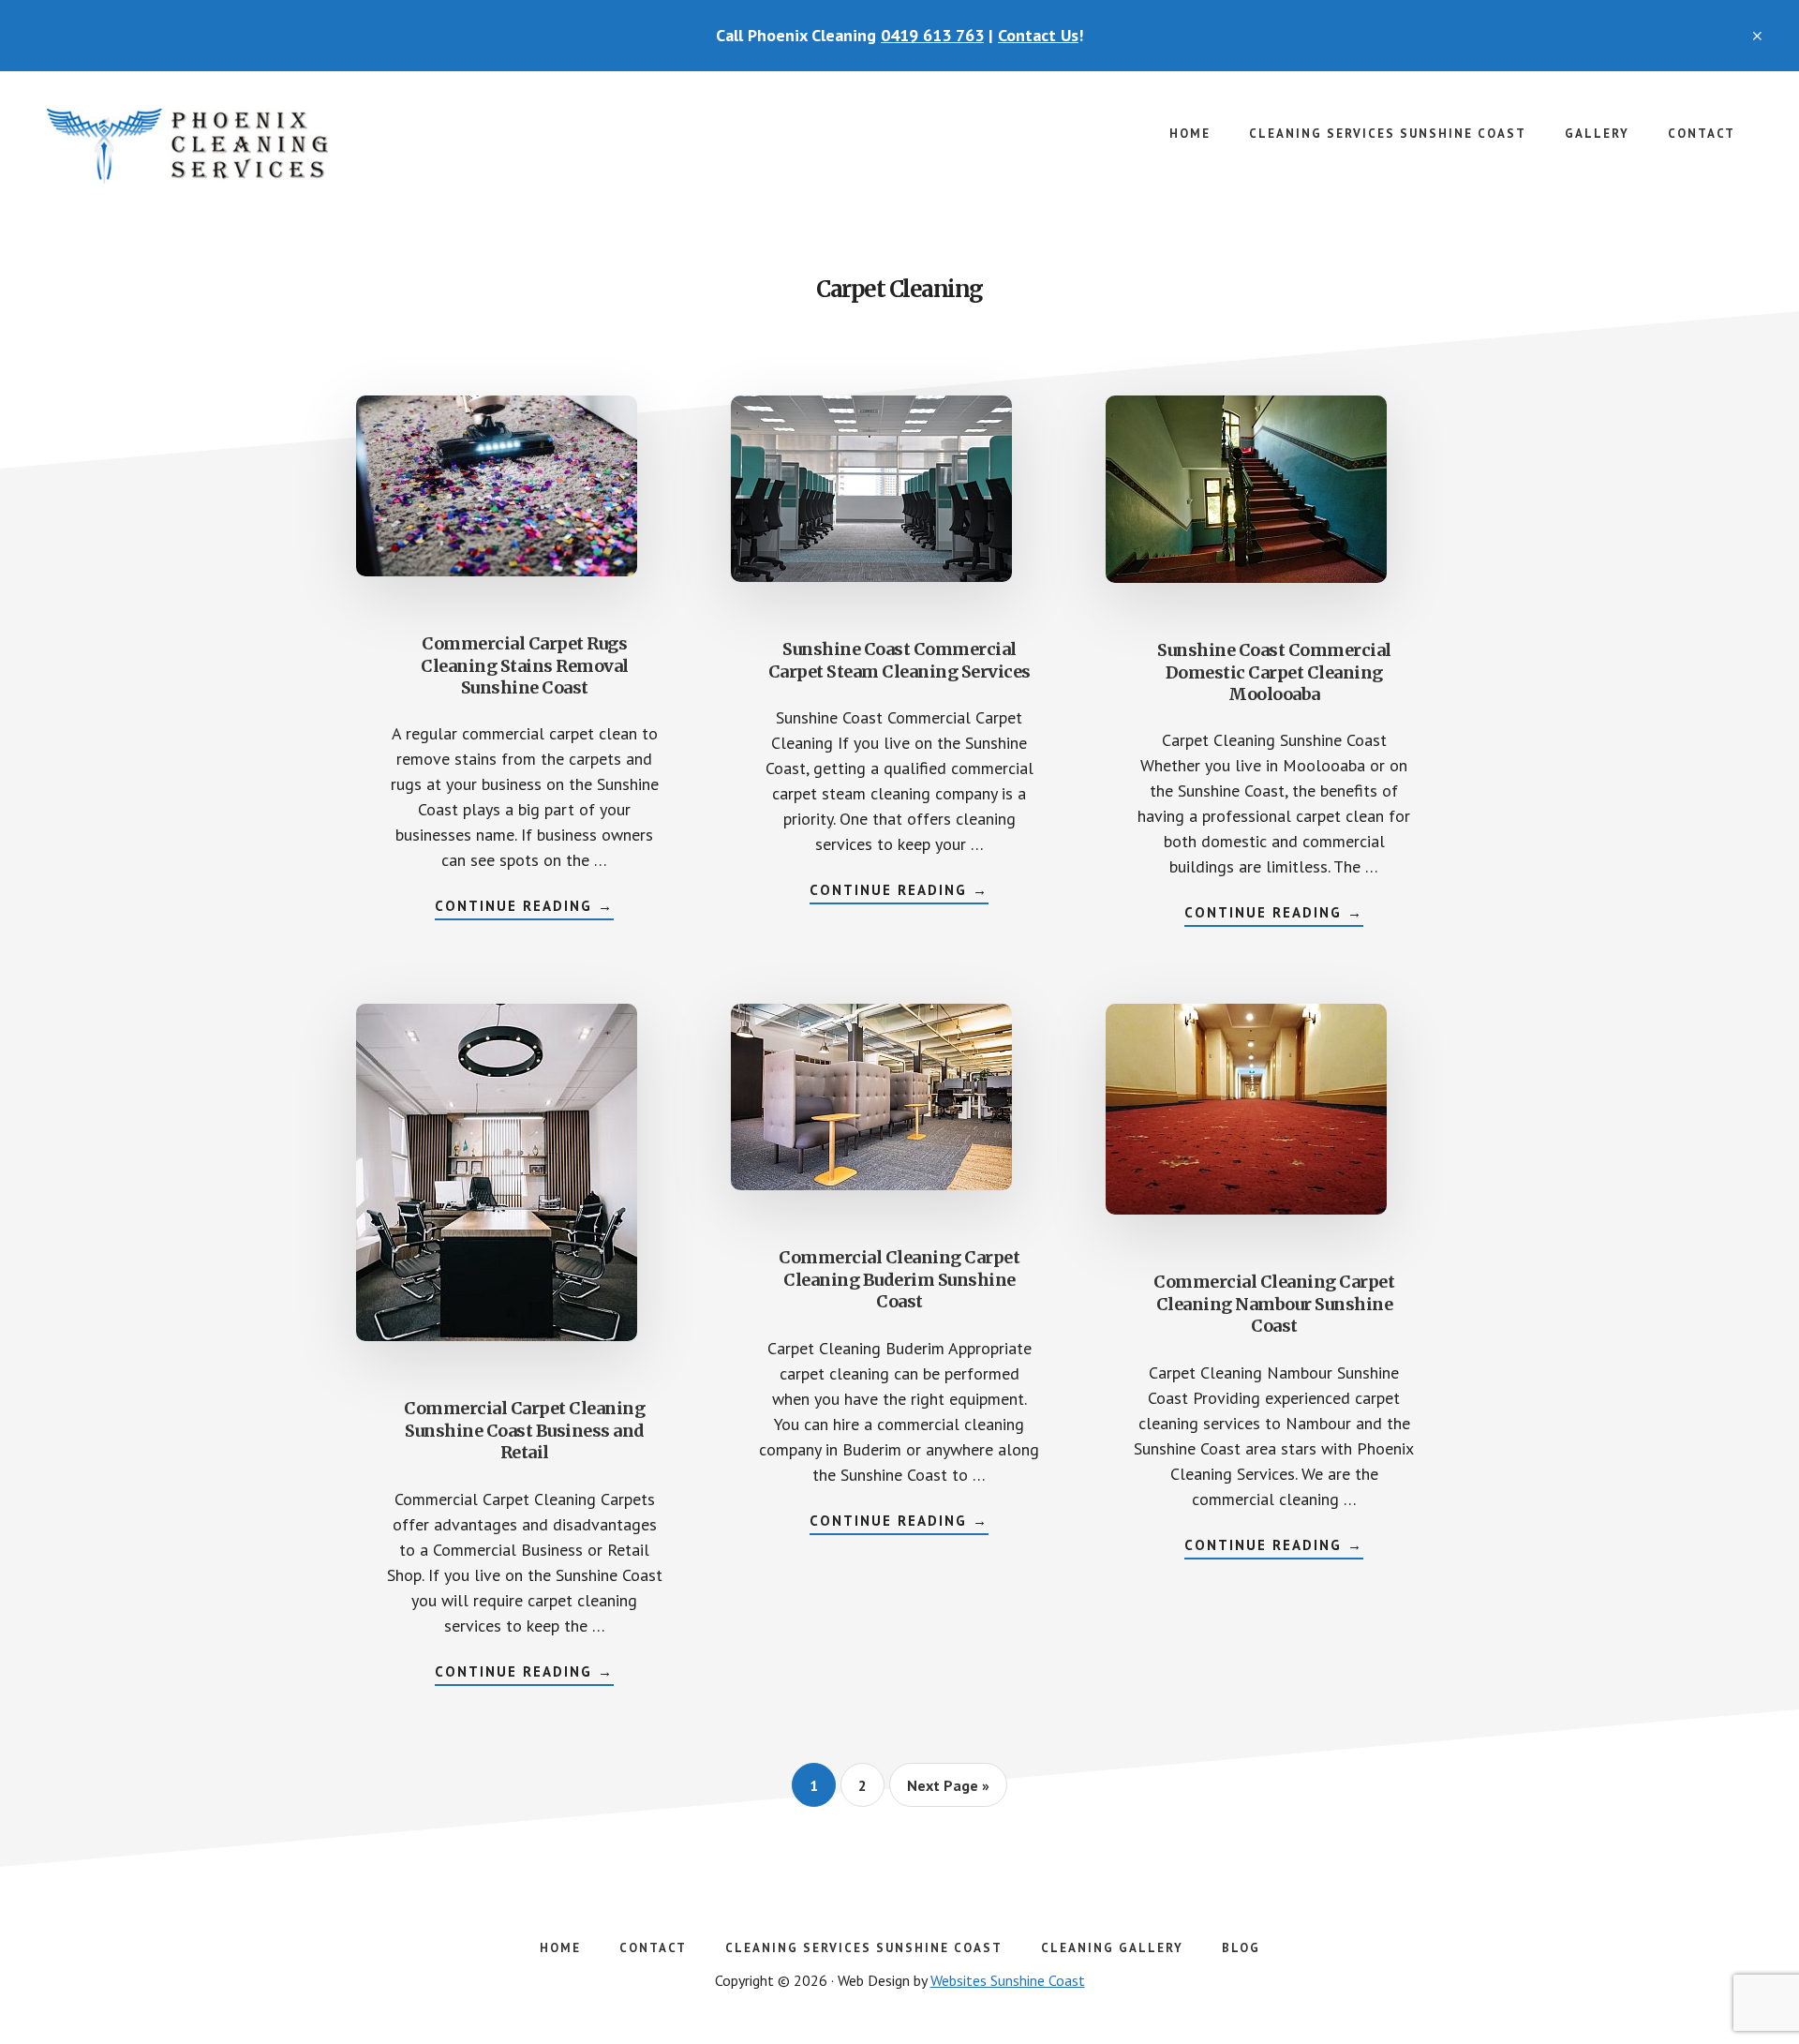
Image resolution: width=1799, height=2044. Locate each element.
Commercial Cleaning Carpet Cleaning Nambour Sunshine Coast (1274, 1304)
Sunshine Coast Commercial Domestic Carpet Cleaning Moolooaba (1274, 672)
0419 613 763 (932, 35)
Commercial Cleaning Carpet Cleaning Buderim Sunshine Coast (899, 1279)
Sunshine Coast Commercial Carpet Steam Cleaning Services (899, 660)
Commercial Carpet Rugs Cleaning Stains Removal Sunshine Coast (525, 665)
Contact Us (1038, 35)
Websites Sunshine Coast (1008, 1980)
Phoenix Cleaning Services (187, 146)
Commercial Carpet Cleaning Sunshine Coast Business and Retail (524, 1430)
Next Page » (948, 1791)
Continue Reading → (524, 908)
